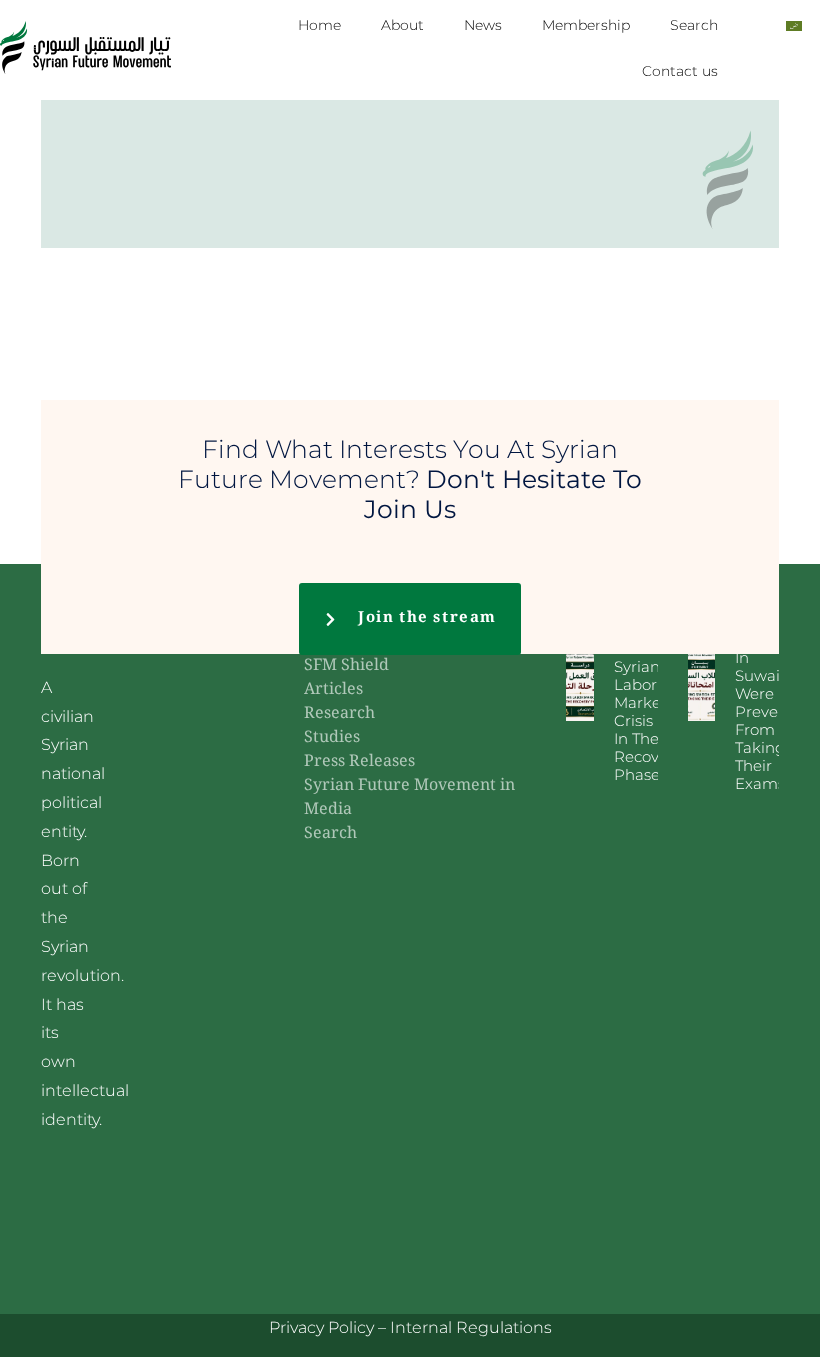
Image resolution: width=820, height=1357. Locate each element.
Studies (332, 738)
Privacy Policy (321, 1327)
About (402, 25)
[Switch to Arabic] (794, 25)
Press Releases (359, 762)
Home (319, 25)
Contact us (680, 71)
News (483, 25)
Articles (333, 690)
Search (694, 25)
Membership (586, 25)
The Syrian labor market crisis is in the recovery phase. (648, 711)
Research (339, 714)
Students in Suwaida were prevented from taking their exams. (774, 711)
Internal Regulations (471, 1327)
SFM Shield (346, 666)
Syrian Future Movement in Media (409, 798)
